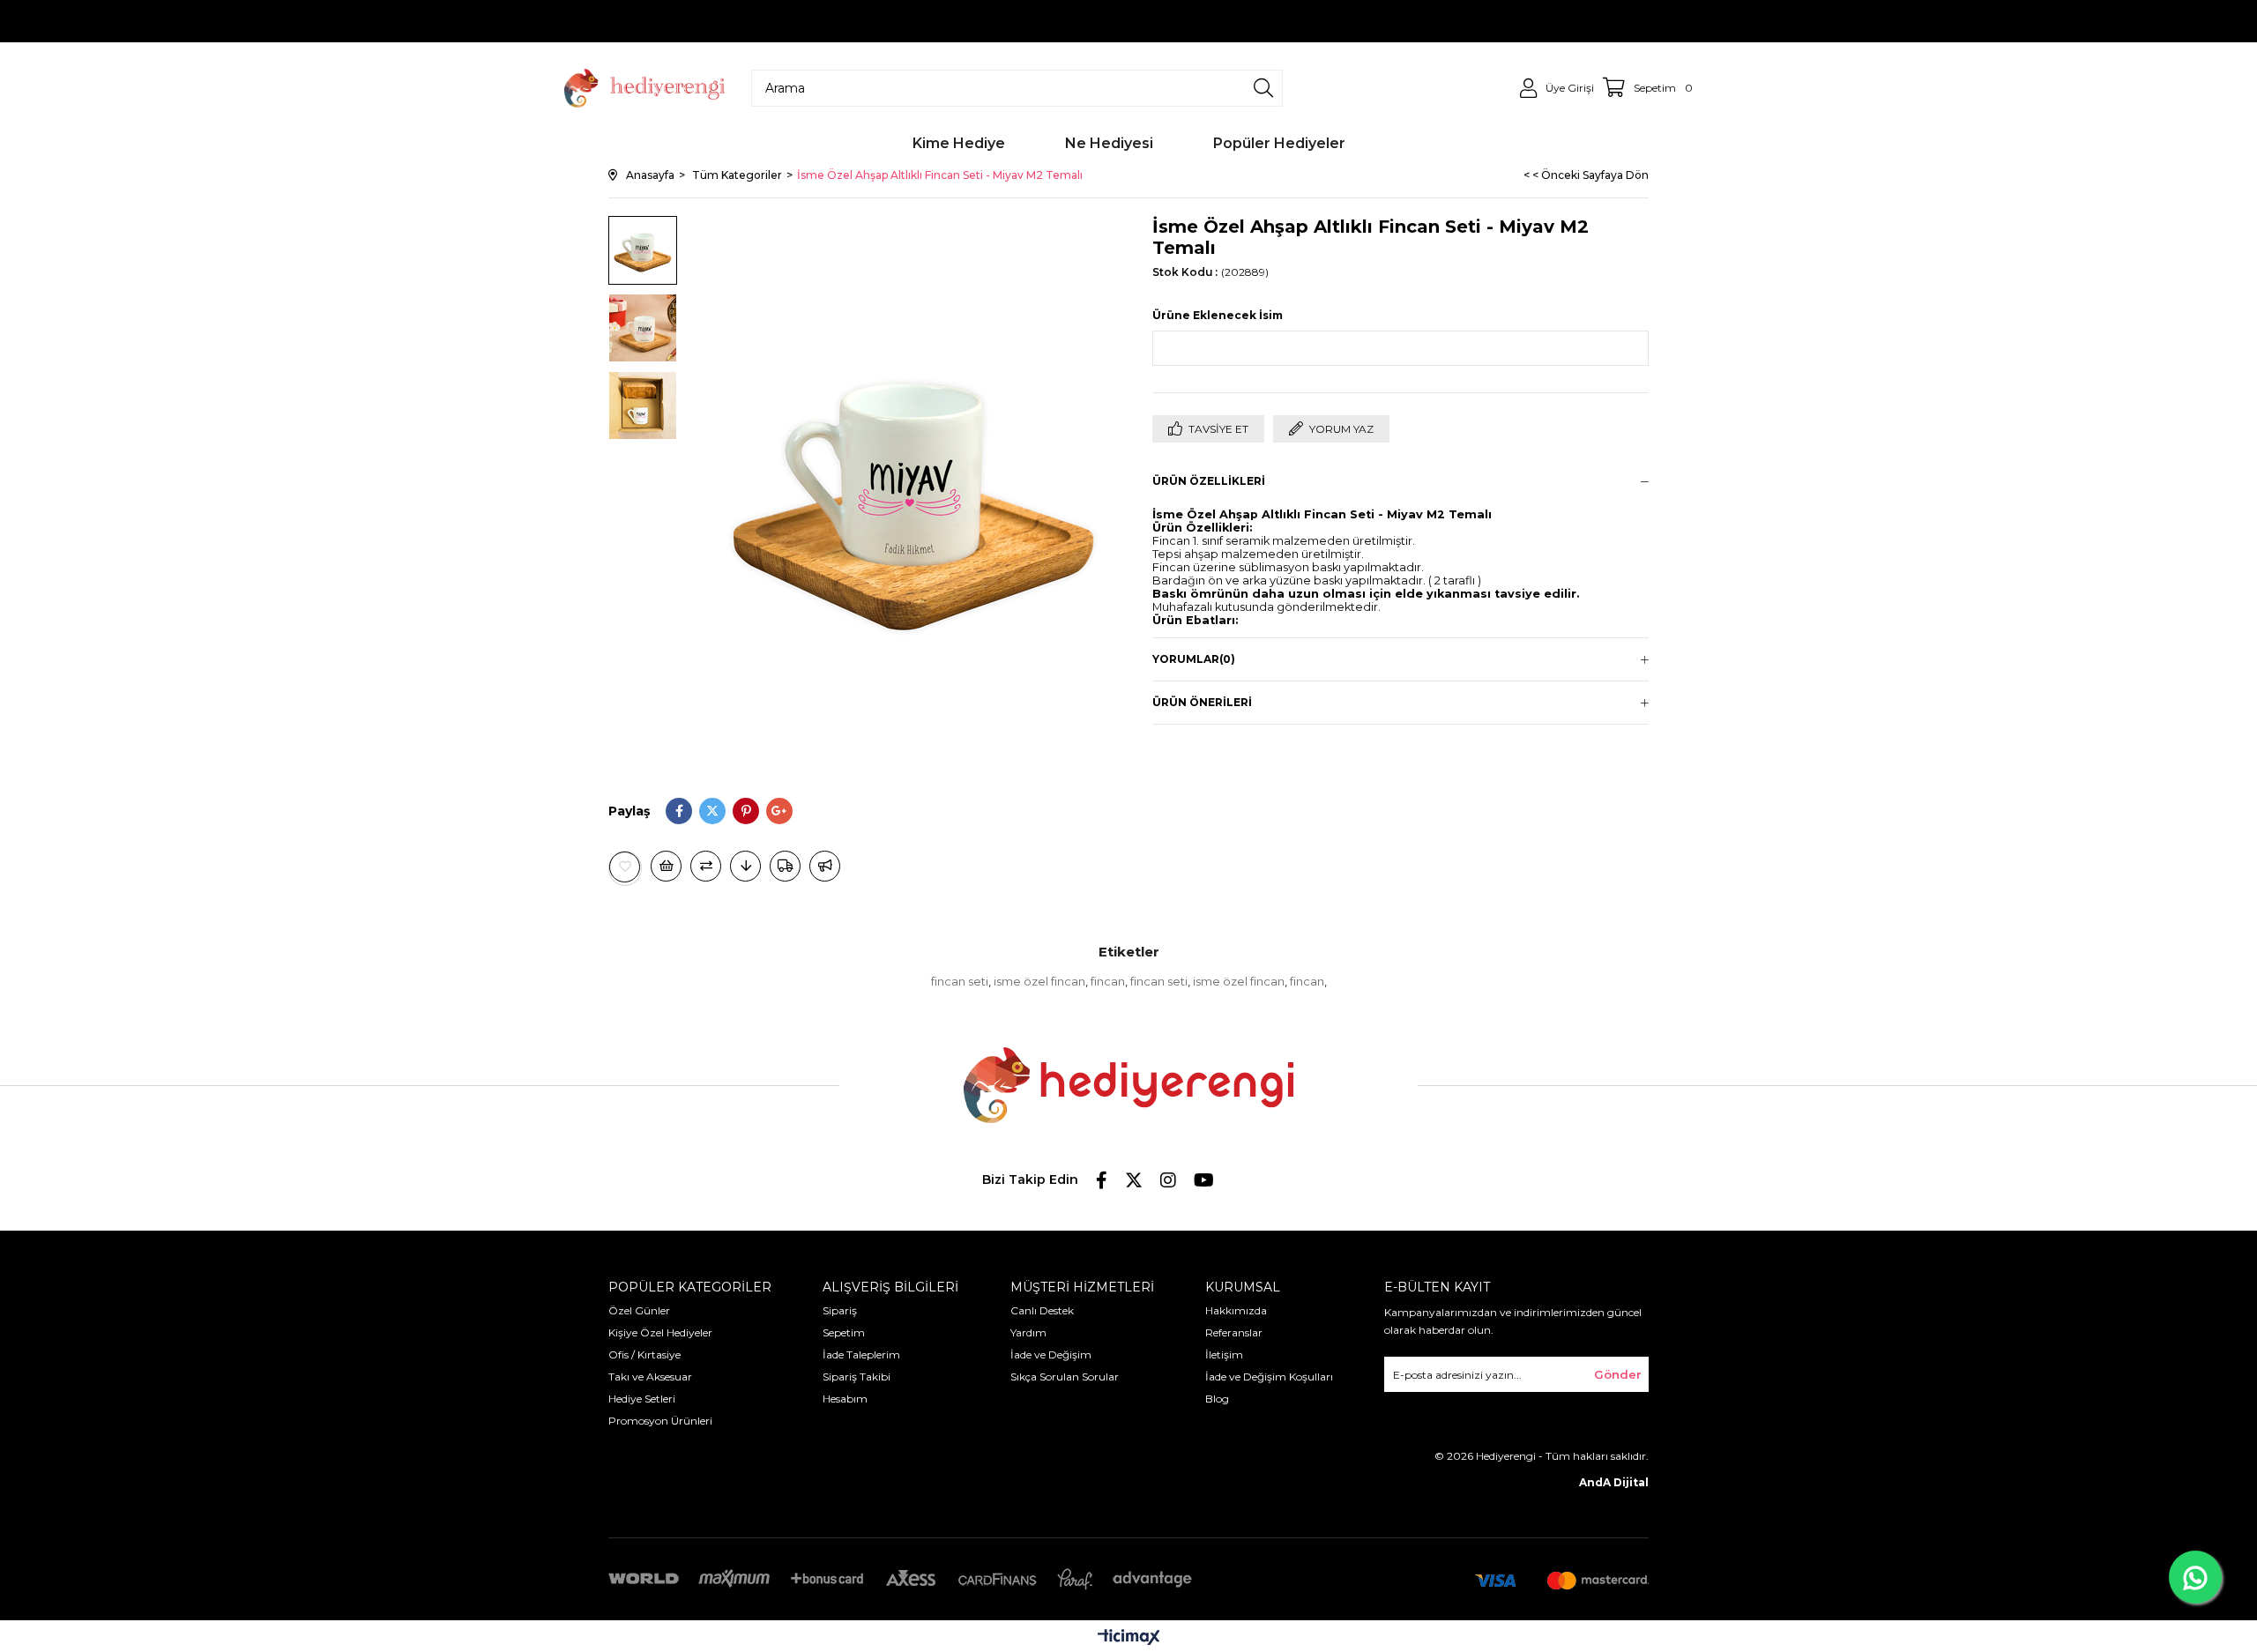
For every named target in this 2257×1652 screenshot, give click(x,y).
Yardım (1028, 1332)
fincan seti (960, 981)
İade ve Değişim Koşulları (1269, 1377)
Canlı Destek (1042, 1310)
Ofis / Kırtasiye (644, 1354)
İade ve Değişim (1051, 1354)
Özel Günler (639, 1310)
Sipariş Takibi (857, 1377)
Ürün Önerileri (1202, 702)
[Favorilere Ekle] (625, 867)
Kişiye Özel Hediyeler (660, 1332)
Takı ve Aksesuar (650, 1377)
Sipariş (840, 1310)
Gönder (1618, 1374)
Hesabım (845, 1399)
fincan (1108, 981)
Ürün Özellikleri (1209, 481)
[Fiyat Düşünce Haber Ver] (745, 866)
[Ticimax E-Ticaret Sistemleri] (1129, 1638)
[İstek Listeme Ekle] (666, 866)
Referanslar (1234, 1332)
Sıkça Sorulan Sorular (1065, 1377)
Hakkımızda (1236, 1310)
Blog (1217, 1399)
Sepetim (844, 1332)
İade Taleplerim (861, 1354)
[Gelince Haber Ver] (825, 866)
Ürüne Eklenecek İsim (1218, 315)
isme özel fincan (1039, 981)
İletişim (1224, 1354)
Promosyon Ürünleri (660, 1421)
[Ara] (1263, 88)
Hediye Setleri (642, 1399)
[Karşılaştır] (706, 866)
